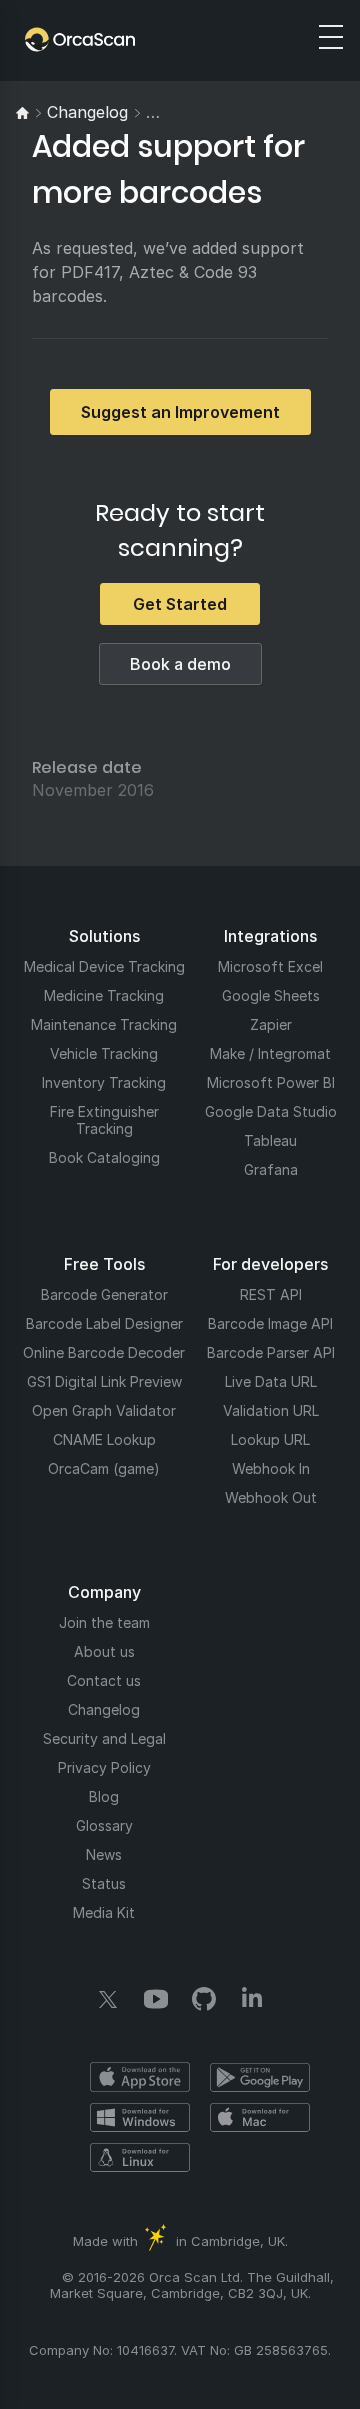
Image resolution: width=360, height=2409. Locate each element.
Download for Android (260, 2077)
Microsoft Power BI (271, 1082)
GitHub (204, 1999)
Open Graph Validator (104, 1410)
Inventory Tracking (104, 1082)
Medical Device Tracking (104, 966)
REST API (271, 1294)
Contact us (104, 1680)
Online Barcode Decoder (104, 1352)
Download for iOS (140, 2077)
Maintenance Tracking (104, 1024)
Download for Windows (140, 2117)
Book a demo (180, 664)
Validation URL (271, 1410)
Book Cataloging (104, 1157)
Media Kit (104, 1912)
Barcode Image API (270, 1323)
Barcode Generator (104, 1294)
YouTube (156, 1999)
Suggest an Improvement (180, 412)
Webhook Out (271, 1497)
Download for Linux (140, 2157)
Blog (104, 1796)
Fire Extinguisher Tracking (104, 1120)
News (104, 1854)
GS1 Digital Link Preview (104, 1381)
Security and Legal (104, 1738)
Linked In (252, 1999)
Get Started (180, 604)
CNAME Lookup (104, 1439)
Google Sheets (271, 995)
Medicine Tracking (104, 995)
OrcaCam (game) (104, 1468)
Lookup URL (270, 1439)
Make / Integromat (270, 1053)
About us (104, 1651)
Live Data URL (271, 1381)
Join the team (104, 1622)
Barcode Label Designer (104, 1323)
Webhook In (271, 1468)
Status (104, 1883)
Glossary (104, 1825)
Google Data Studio (271, 1111)
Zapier (271, 1024)
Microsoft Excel (270, 966)
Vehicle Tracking (104, 1053)
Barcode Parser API (271, 1352)
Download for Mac (260, 2117)
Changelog (104, 1709)
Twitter (108, 1999)
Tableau (270, 1140)
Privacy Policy (104, 1767)
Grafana (271, 1169)
